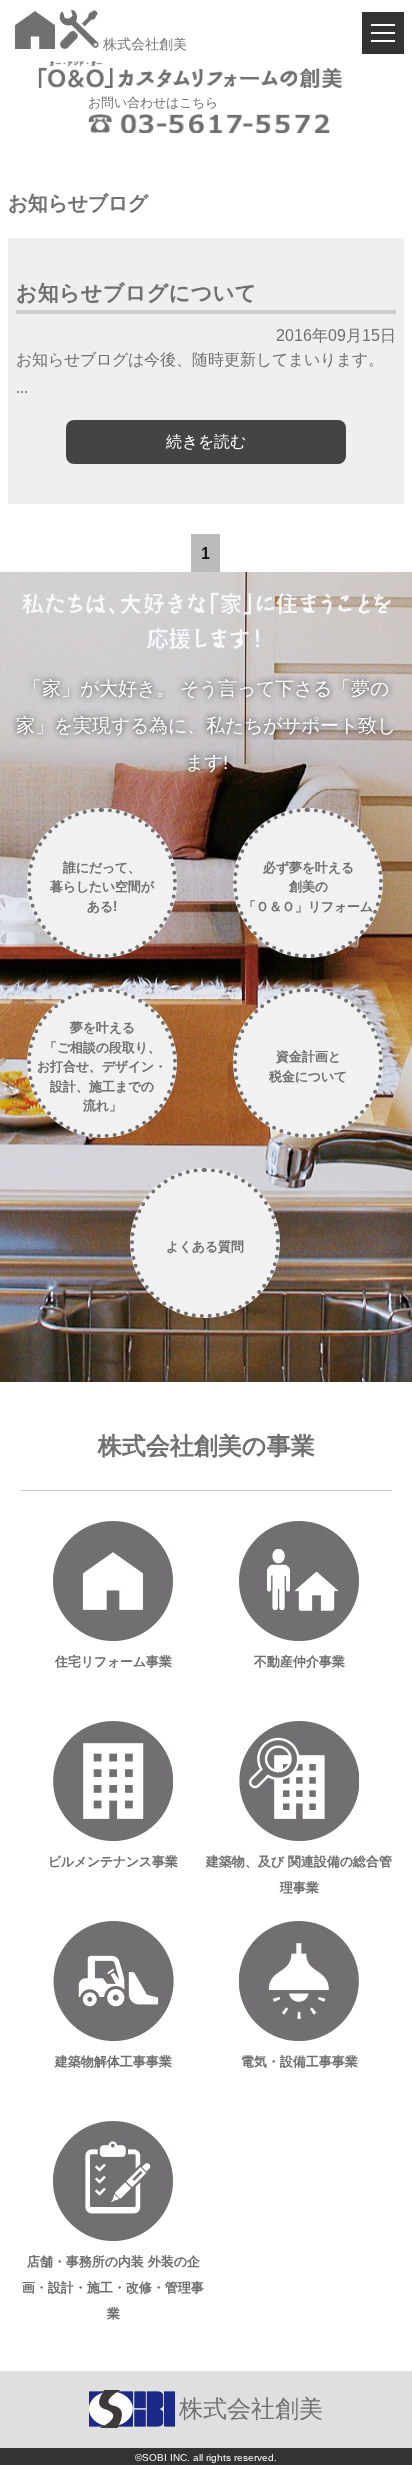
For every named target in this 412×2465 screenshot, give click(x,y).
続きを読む (206, 441)
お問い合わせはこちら (153, 102)
